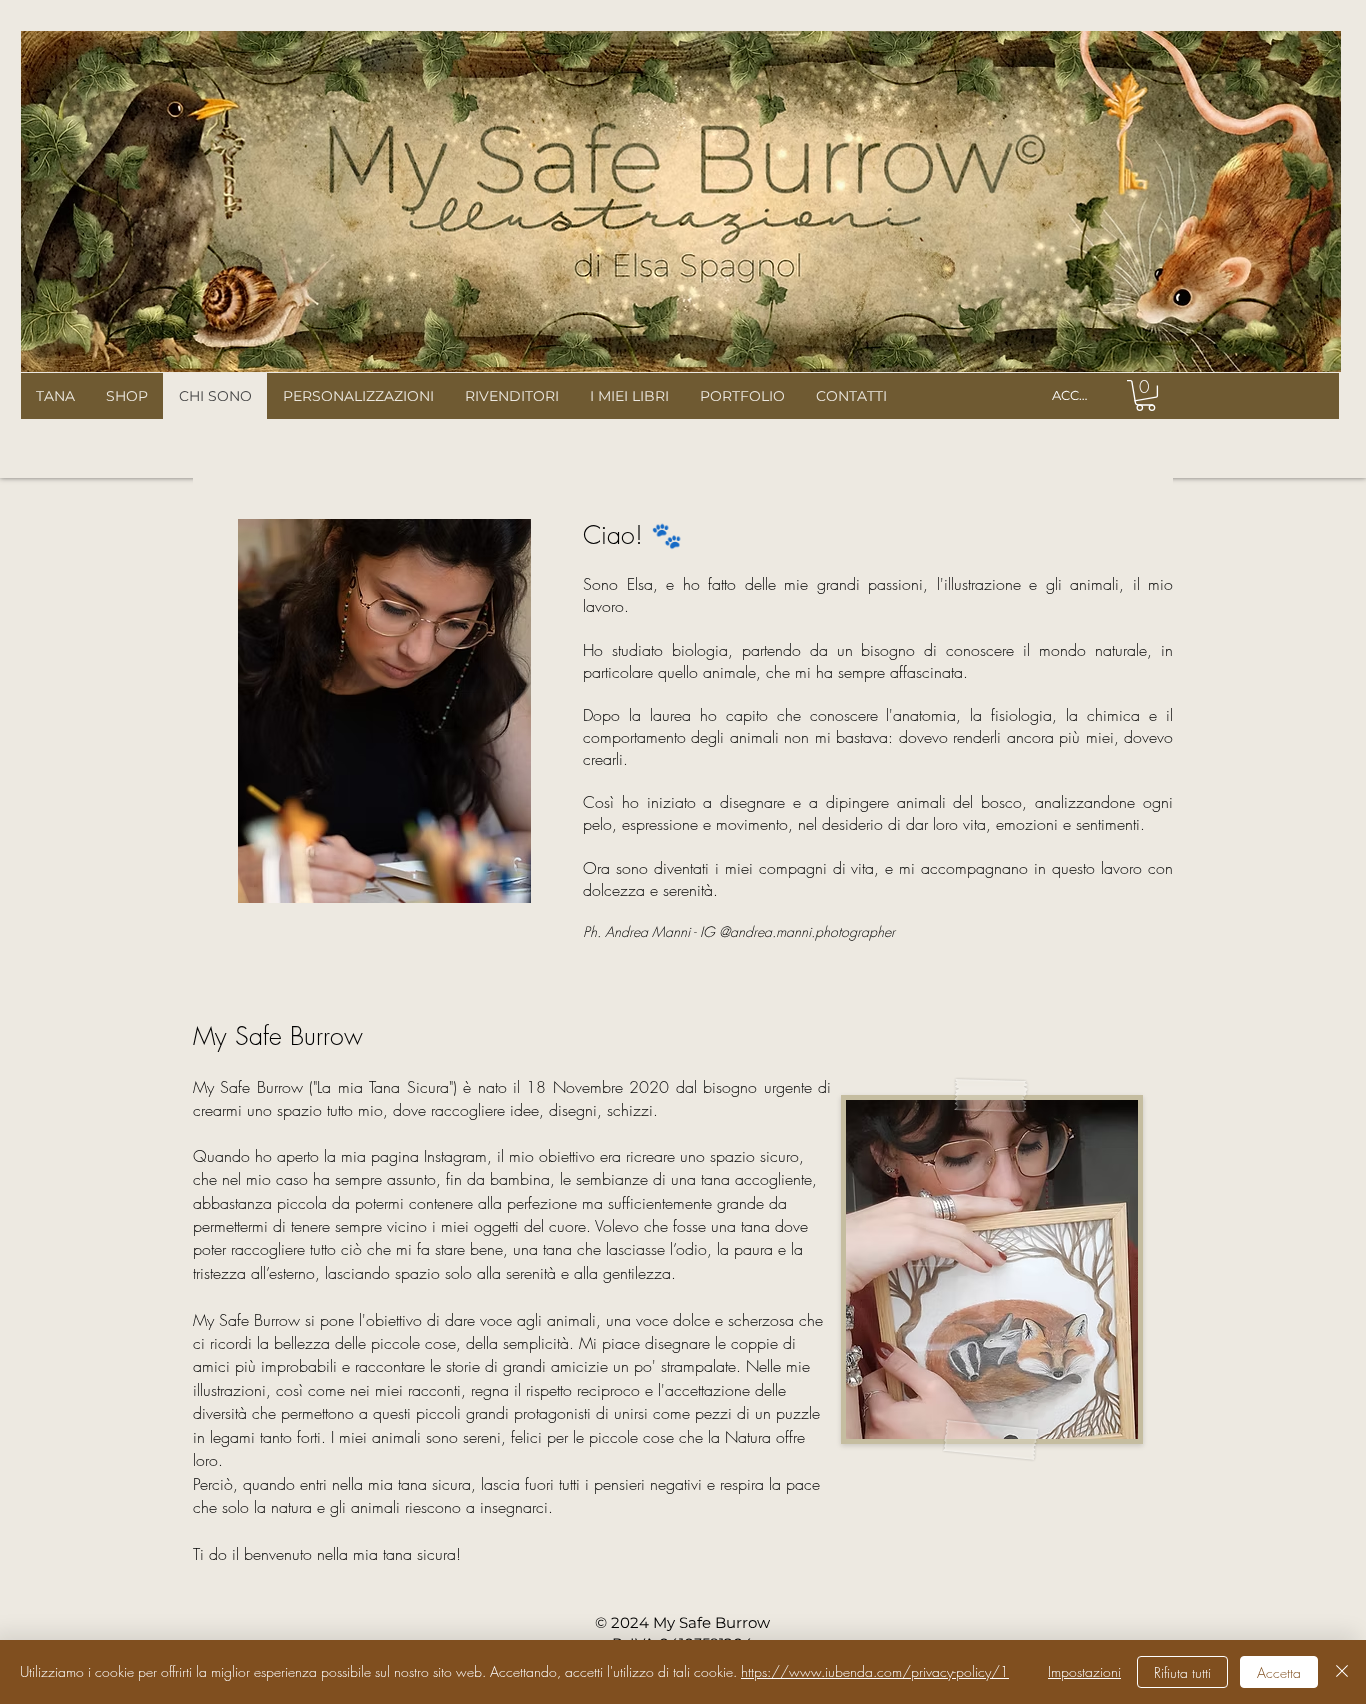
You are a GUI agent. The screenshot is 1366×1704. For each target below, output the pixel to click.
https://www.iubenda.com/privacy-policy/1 (875, 1671)
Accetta (1279, 1672)
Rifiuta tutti (1182, 1672)
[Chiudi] (1342, 1672)
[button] (1145, 395)
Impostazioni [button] (1084, 1671)
